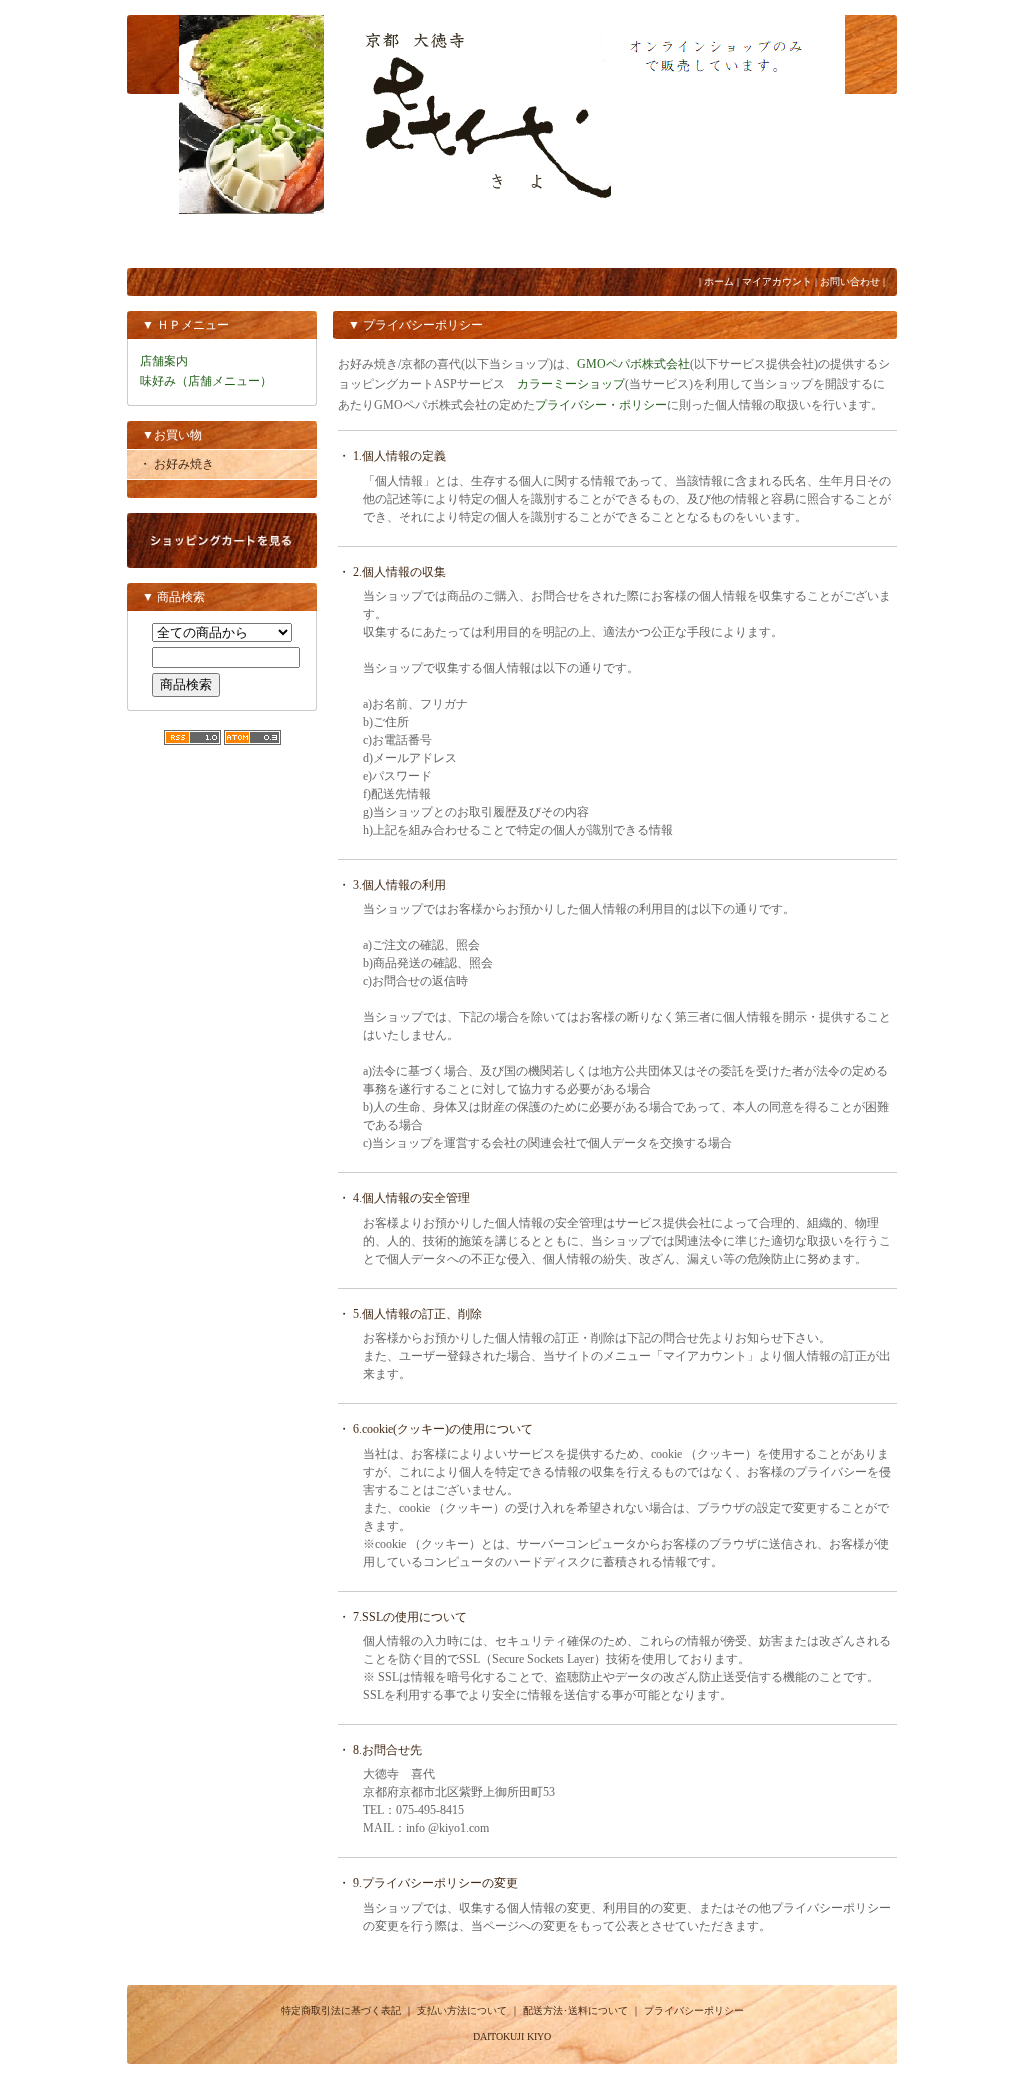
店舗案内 (164, 361)
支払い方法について (462, 2010)
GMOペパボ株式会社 (633, 364)
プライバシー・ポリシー (601, 405)
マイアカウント (777, 281)
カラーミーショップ (571, 384)
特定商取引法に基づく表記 (341, 2010)
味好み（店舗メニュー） (206, 381)
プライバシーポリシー (694, 2010)
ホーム (719, 281)
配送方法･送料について (575, 2010)
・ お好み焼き (176, 464)
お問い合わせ (850, 281)
